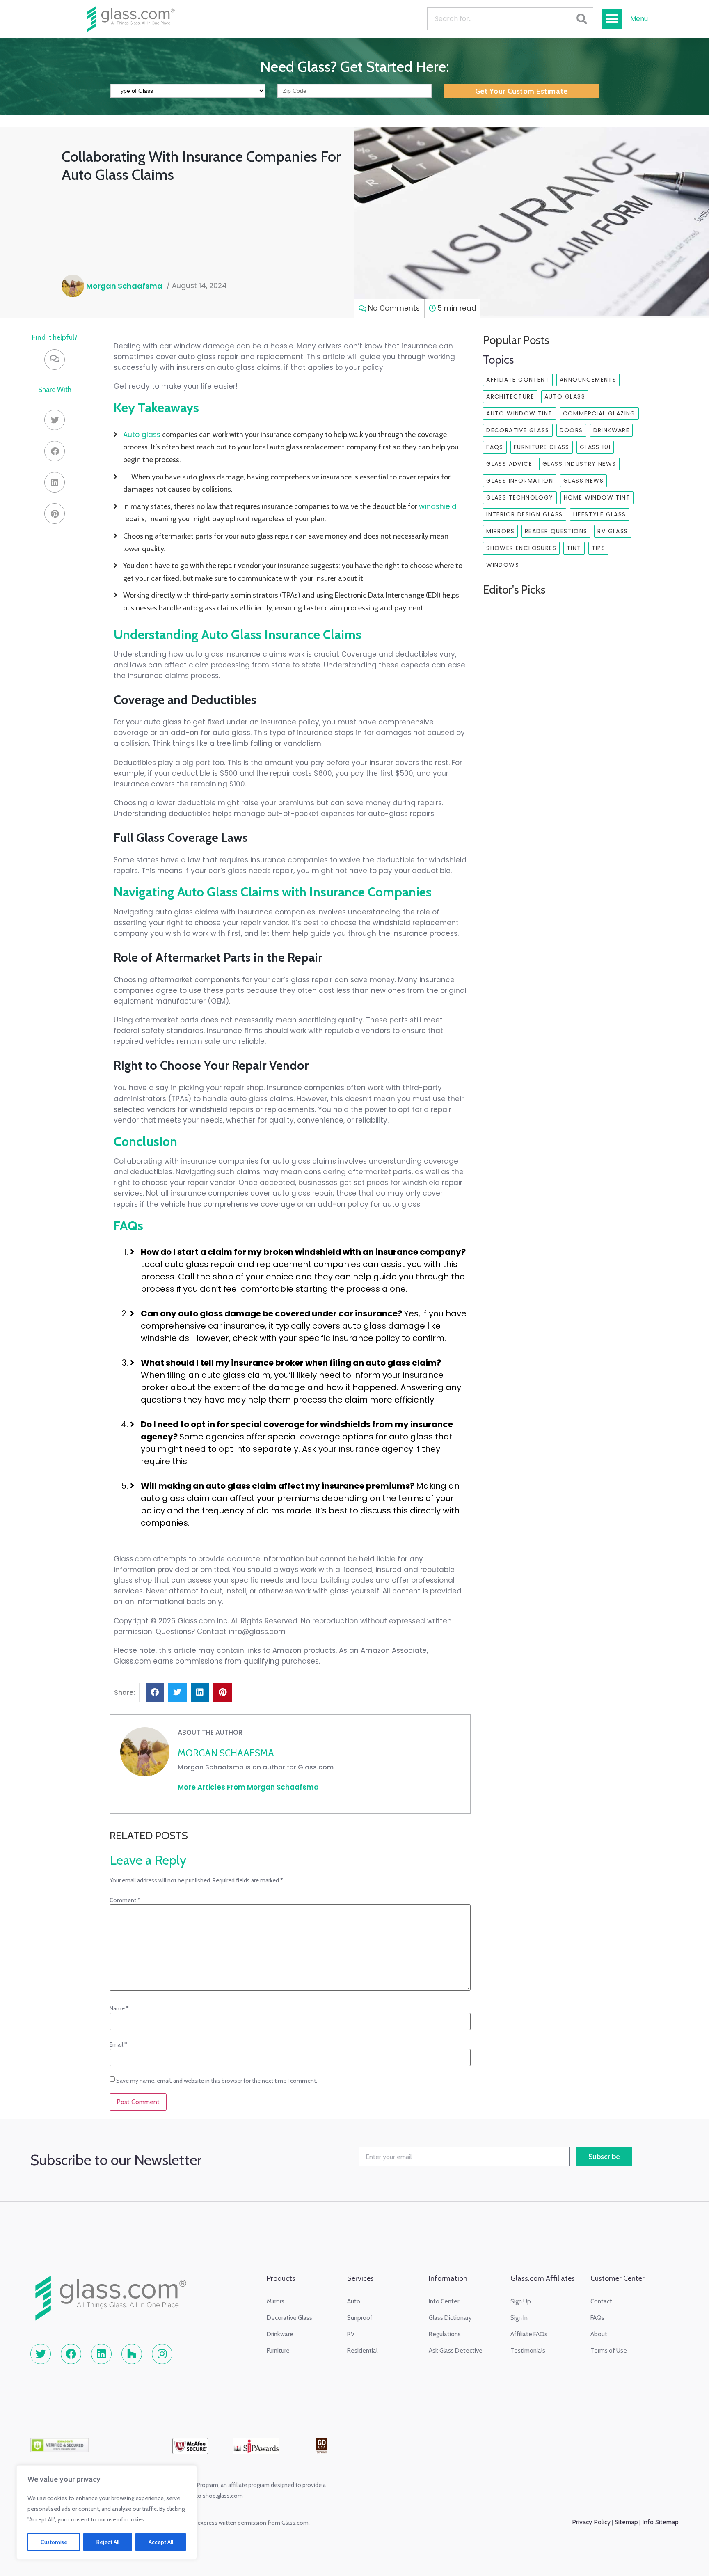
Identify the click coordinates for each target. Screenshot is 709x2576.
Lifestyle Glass (600, 514)
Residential (362, 2351)
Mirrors (500, 531)
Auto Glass (565, 396)
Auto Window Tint (519, 413)
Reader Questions (556, 531)
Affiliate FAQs (529, 2334)
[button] (612, 19)
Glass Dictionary (450, 2318)
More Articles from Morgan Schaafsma (248, 1787)
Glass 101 (595, 447)
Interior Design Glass (524, 514)
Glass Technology (520, 497)
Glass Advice (509, 464)
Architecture (510, 396)
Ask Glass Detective (456, 2351)
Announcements (588, 380)
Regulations (445, 2334)
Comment (125, 1900)
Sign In (519, 2318)
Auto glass (142, 435)
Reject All (108, 2542)
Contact (601, 2301)
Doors (571, 430)
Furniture (278, 2351)
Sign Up (521, 2301)
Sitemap (626, 2522)
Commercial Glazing (599, 413)
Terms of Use (609, 2351)
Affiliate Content (518, 380)
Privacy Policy (591, 2522)
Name (119, 2008)
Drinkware (612, 430)
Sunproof (360, 2318)
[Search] (582, 19)
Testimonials (528, 2351)
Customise (54, 2542)
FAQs (495, 447)
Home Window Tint (597, 497)
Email (118, 2044)
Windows (503, 565)
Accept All (161, 2542)
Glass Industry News (579, 464)
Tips (599, 548)
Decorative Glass (518, 430)
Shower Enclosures (521, 548)
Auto (354, 2301)
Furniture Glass (542, 447)
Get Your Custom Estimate (521, 91)
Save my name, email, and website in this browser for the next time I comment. (217, 2081)
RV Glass (613, 531)
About (599, 2334)
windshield (438, 506)
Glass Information (520, 481)
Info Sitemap (660, 2522)
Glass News (583, 481)
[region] (107, 2512)
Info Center (444, 2301)
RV (351, 2334)
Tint (574, 548)
